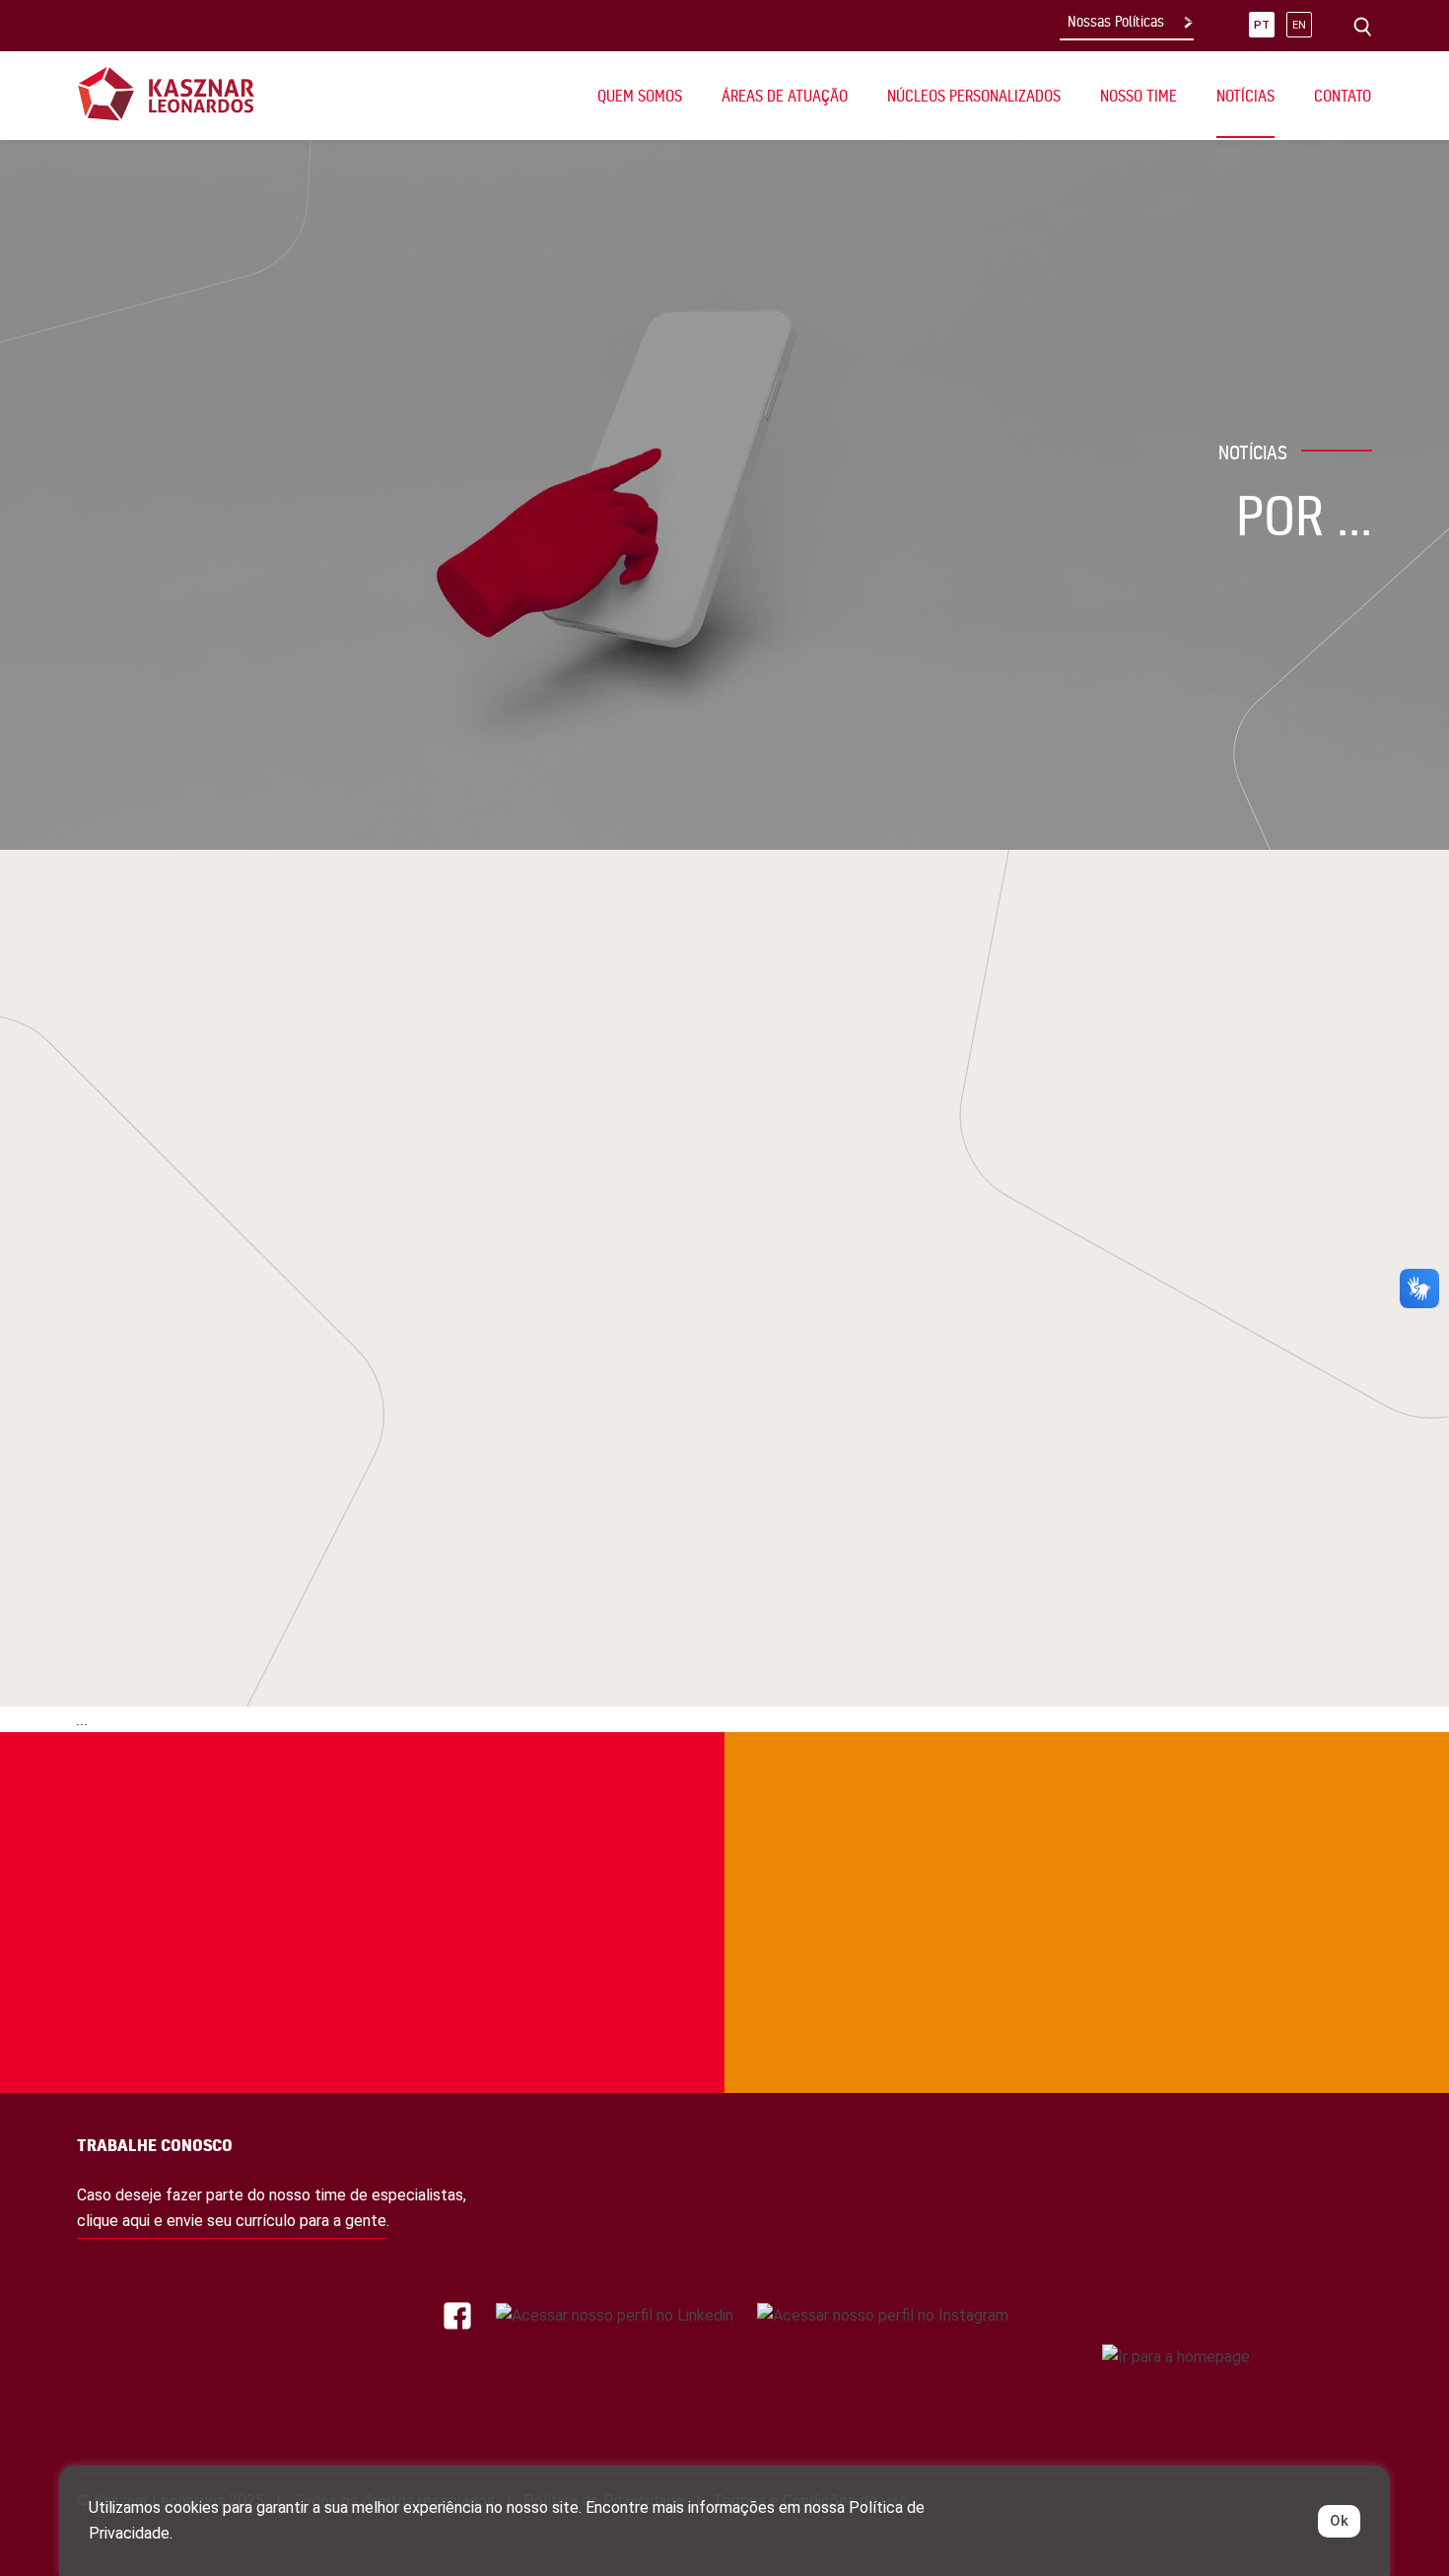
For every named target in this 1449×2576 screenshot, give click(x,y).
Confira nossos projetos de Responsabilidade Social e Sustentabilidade (208, 1814)
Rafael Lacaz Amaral (657, 1338)
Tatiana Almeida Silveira (669, 1375)
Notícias (1245, 96)
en (1299, 25)
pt (1262, 25)
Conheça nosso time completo (1171, 1814)
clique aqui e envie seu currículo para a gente (232, 2221)
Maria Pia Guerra (640, 1302)
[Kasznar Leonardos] (166, 93)
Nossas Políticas (1116, 22)
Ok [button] (1339, 2521)
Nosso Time (1138, 96)
